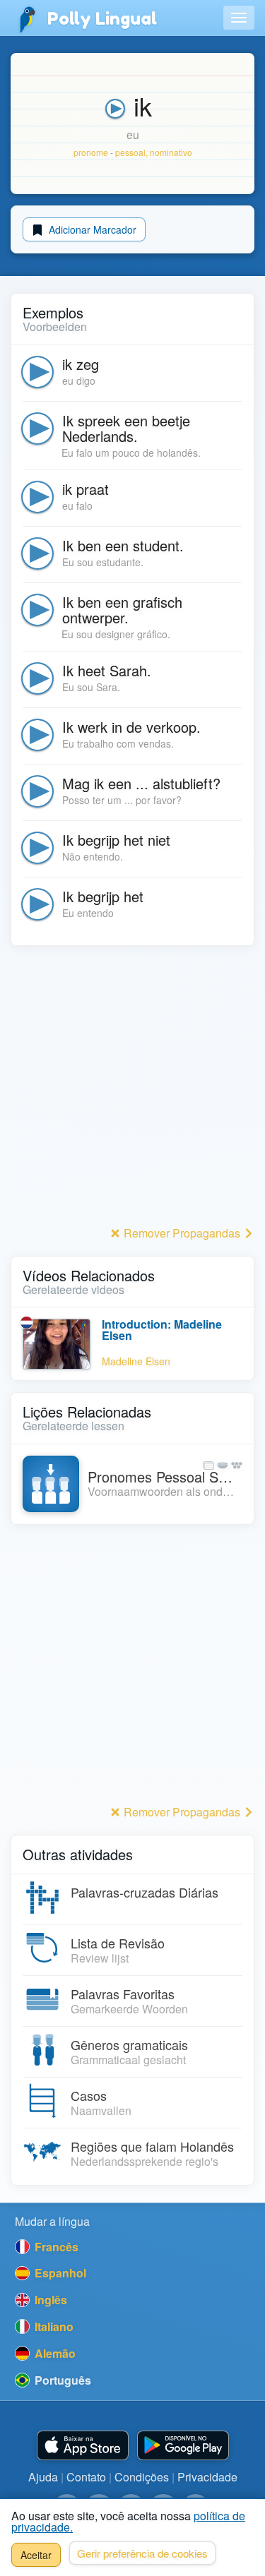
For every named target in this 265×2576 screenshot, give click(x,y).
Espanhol (59, 2273)
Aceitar (36, 2555)
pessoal (130, 152)
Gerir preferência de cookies (142, 2553)
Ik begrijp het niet (116, 840)
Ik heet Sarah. (107, 670)
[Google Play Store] (183, 2446)
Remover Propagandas (182, 1233)
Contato (86, 2477)
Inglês (49, 2300)
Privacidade (207, 2477)
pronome (91, 152)
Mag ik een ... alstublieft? (141, 783)
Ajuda (43, 2477)
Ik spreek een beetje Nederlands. (126, 428)
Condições (142, 2477)
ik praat (86, 489)
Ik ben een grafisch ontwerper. (122, 610)
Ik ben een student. (123, 545)
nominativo (171, 152)
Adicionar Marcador (91, 229)
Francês (55, 2247)
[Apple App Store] (83, 2446)
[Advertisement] (132, 1090)
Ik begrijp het (103, 896)
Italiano (53, 2326)
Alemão (54, 2353)
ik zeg (81, 364)
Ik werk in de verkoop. (131, 727)
